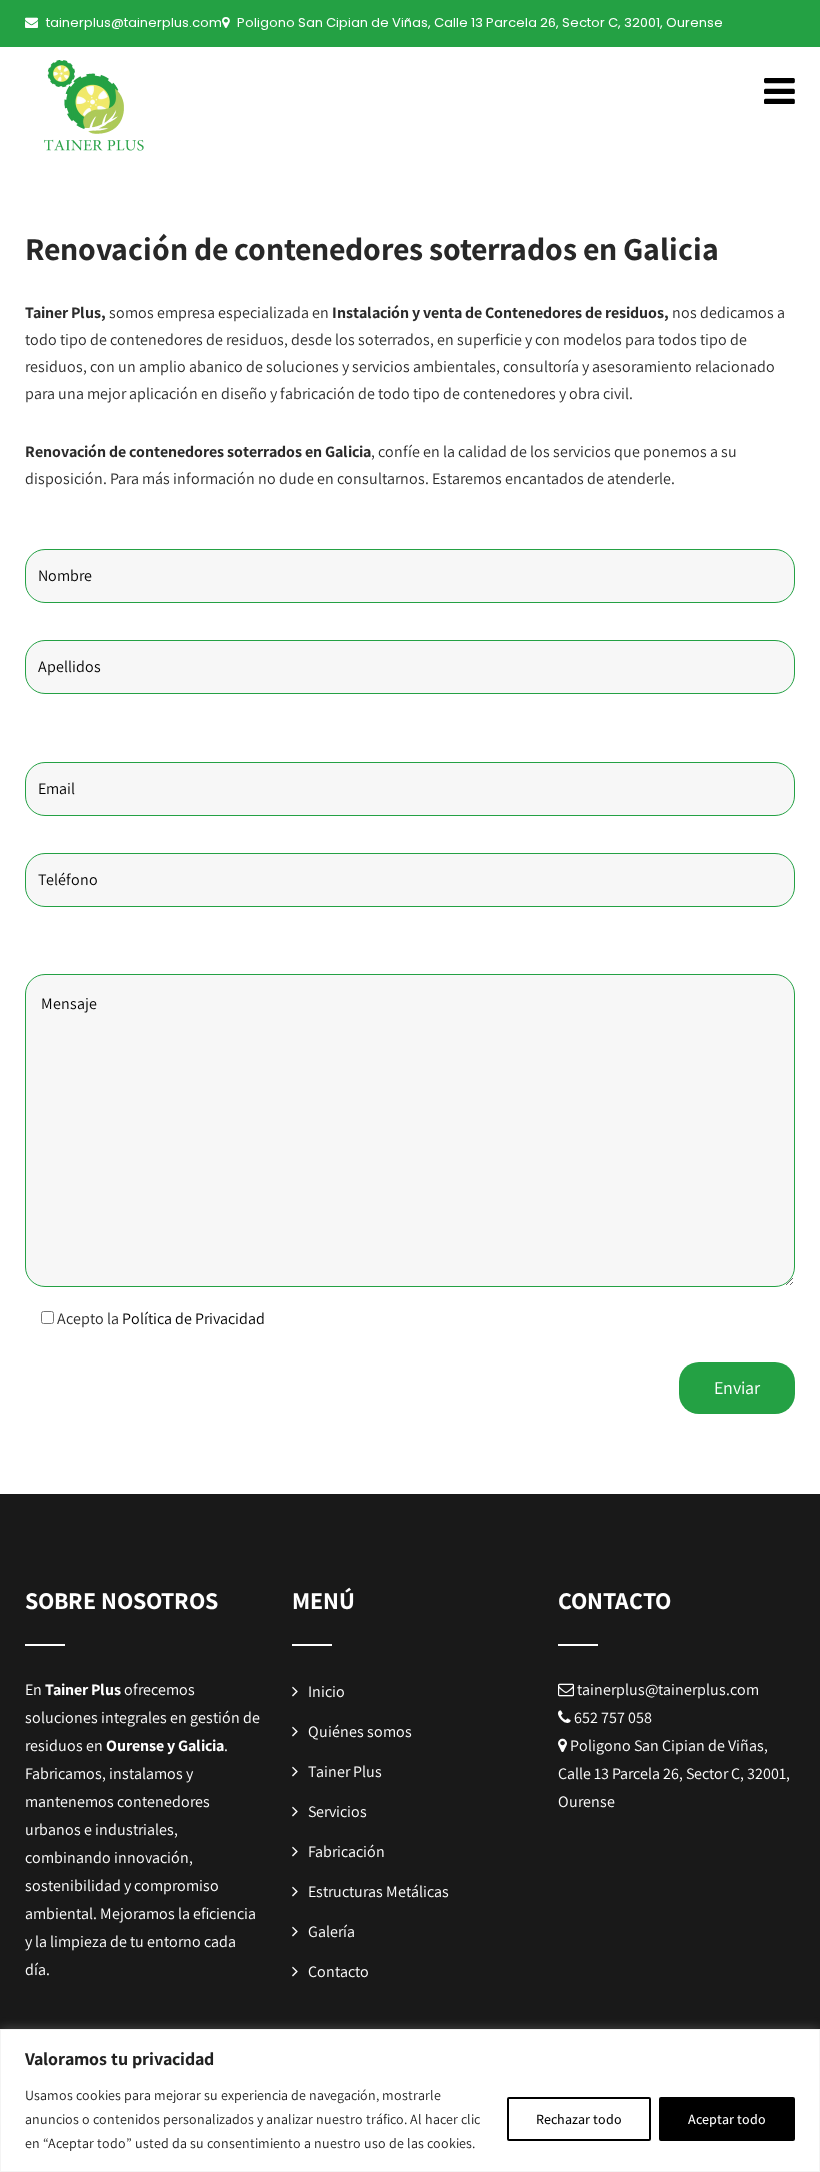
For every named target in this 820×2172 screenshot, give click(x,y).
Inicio (326, 1691)
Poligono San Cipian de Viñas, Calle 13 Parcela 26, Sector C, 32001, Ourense (480, 22)
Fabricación (346, 1851)
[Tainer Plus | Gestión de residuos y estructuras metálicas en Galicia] (110, 112)
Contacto (338, 1971)
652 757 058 (613, 1717)
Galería (331, 1931)
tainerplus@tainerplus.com (134, 22)
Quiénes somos (360, 1731)
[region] (410, 2100)
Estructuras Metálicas (378, 1891)
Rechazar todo (579, 2119)
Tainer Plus (345, 1771)
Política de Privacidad (193, 1318)
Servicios (337, 1811)
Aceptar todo (727, 2119)
